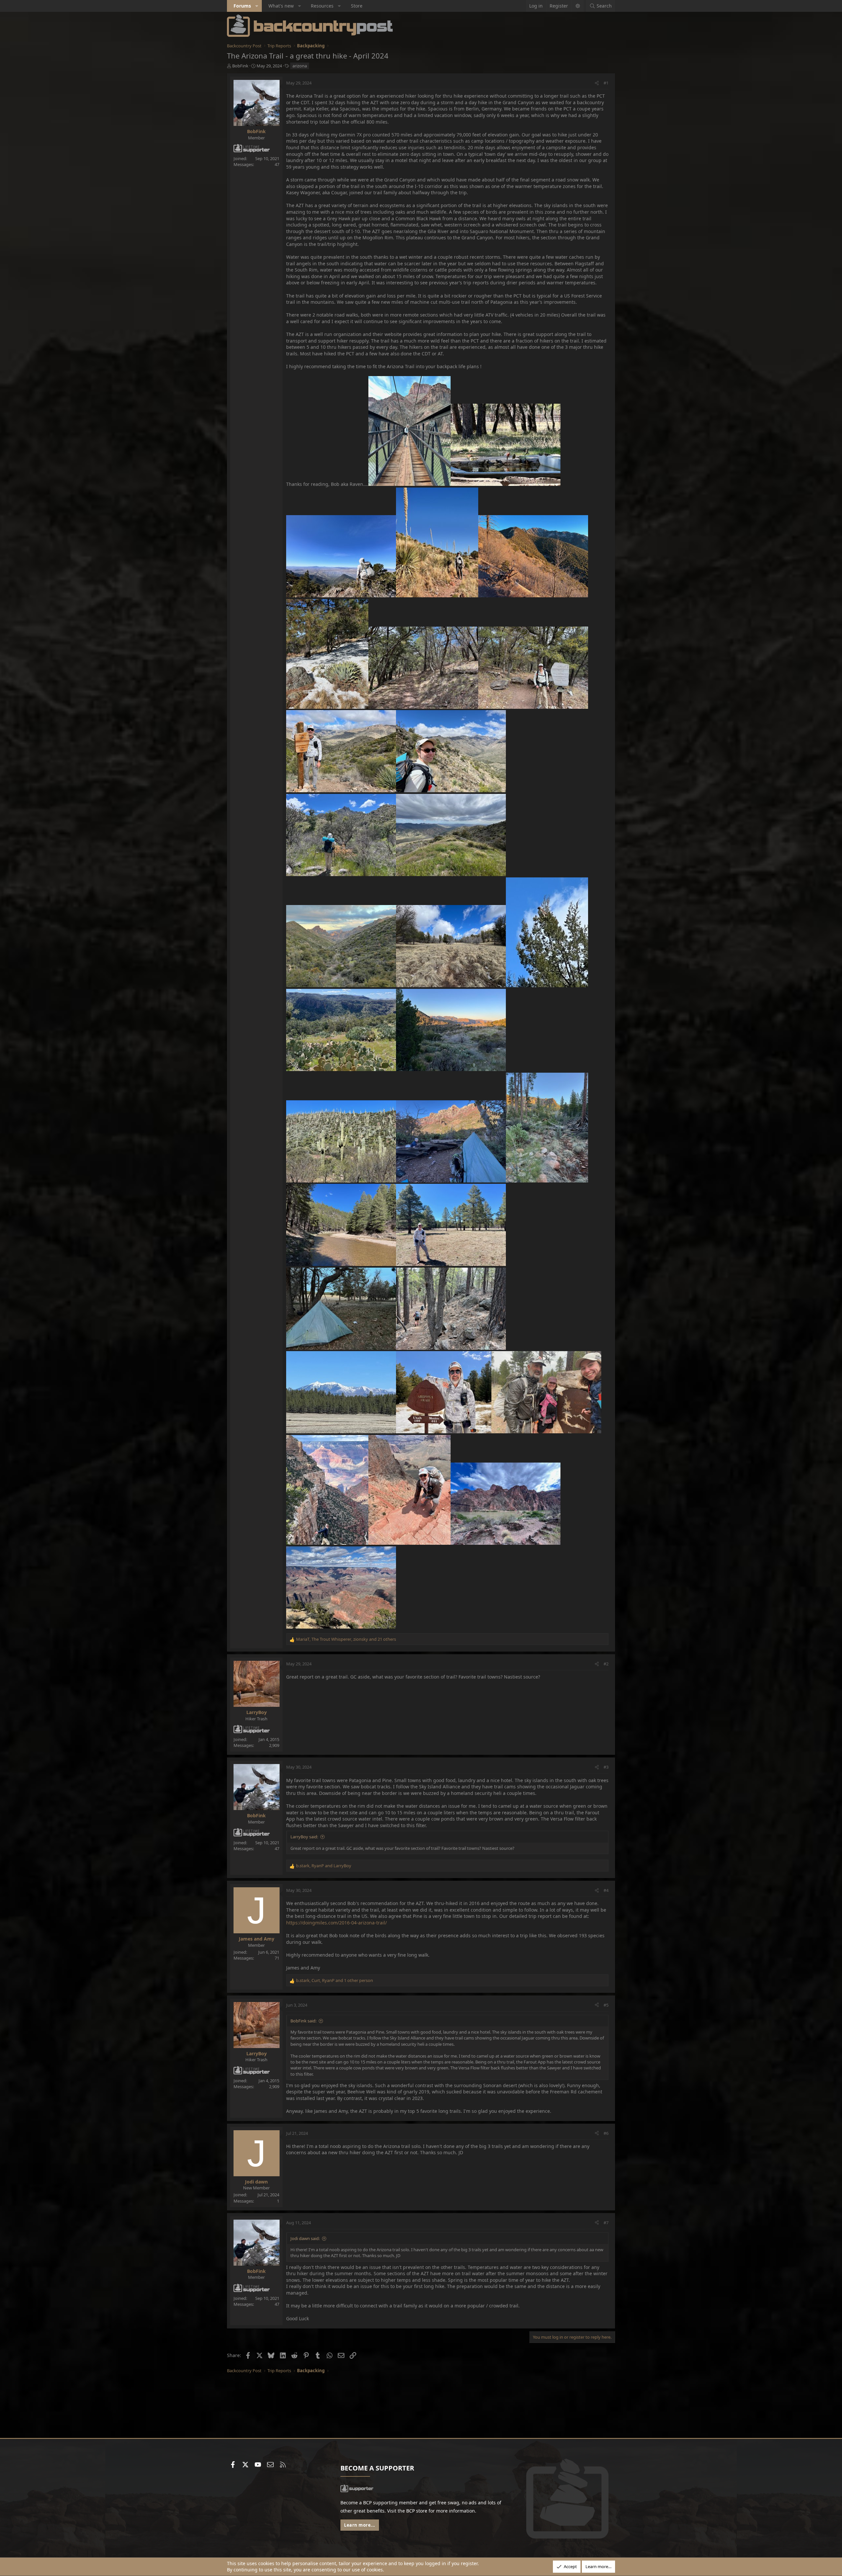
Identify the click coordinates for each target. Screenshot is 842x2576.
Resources (322, 6)
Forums (242, 6)
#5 (606, 2005)
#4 (606, 1890)
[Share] (597, 83)
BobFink (240, 66)
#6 (606, 2133)
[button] (257, 6)
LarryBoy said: (304, 1837)
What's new (281, 6)
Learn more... (360, 2525)
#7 (606, 2223)
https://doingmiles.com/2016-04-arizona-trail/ (336, 1923)
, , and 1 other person (334, 1980)
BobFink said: (303, 2021)
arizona (300, 66)
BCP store (417, 2511)
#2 (606, 1664)
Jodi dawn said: (305, 2238)
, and (324, 1866)
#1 (606, 83)
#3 (606, 1767)
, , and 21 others (346, 1639)
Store (357, 6)
